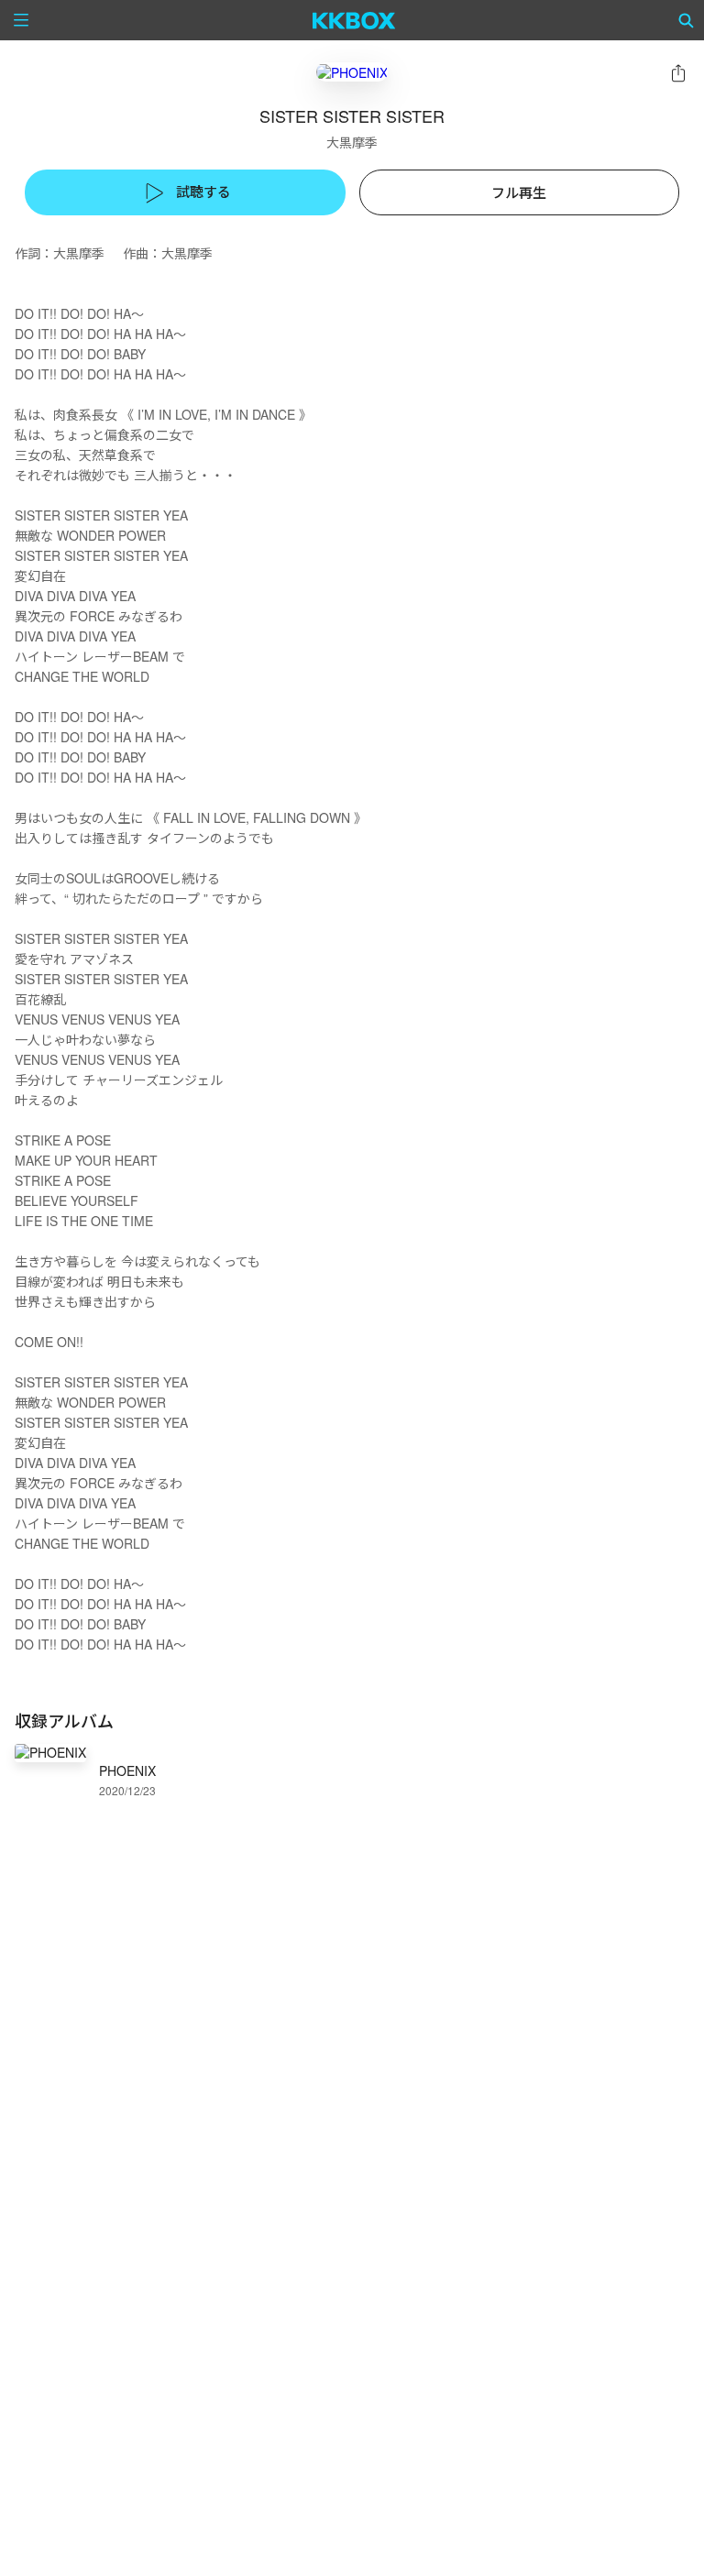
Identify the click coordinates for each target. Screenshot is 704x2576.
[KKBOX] (354, 20)
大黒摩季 (352, 142)
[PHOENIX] (352, 72)
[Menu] (21, 20)
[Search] (687, 20)
